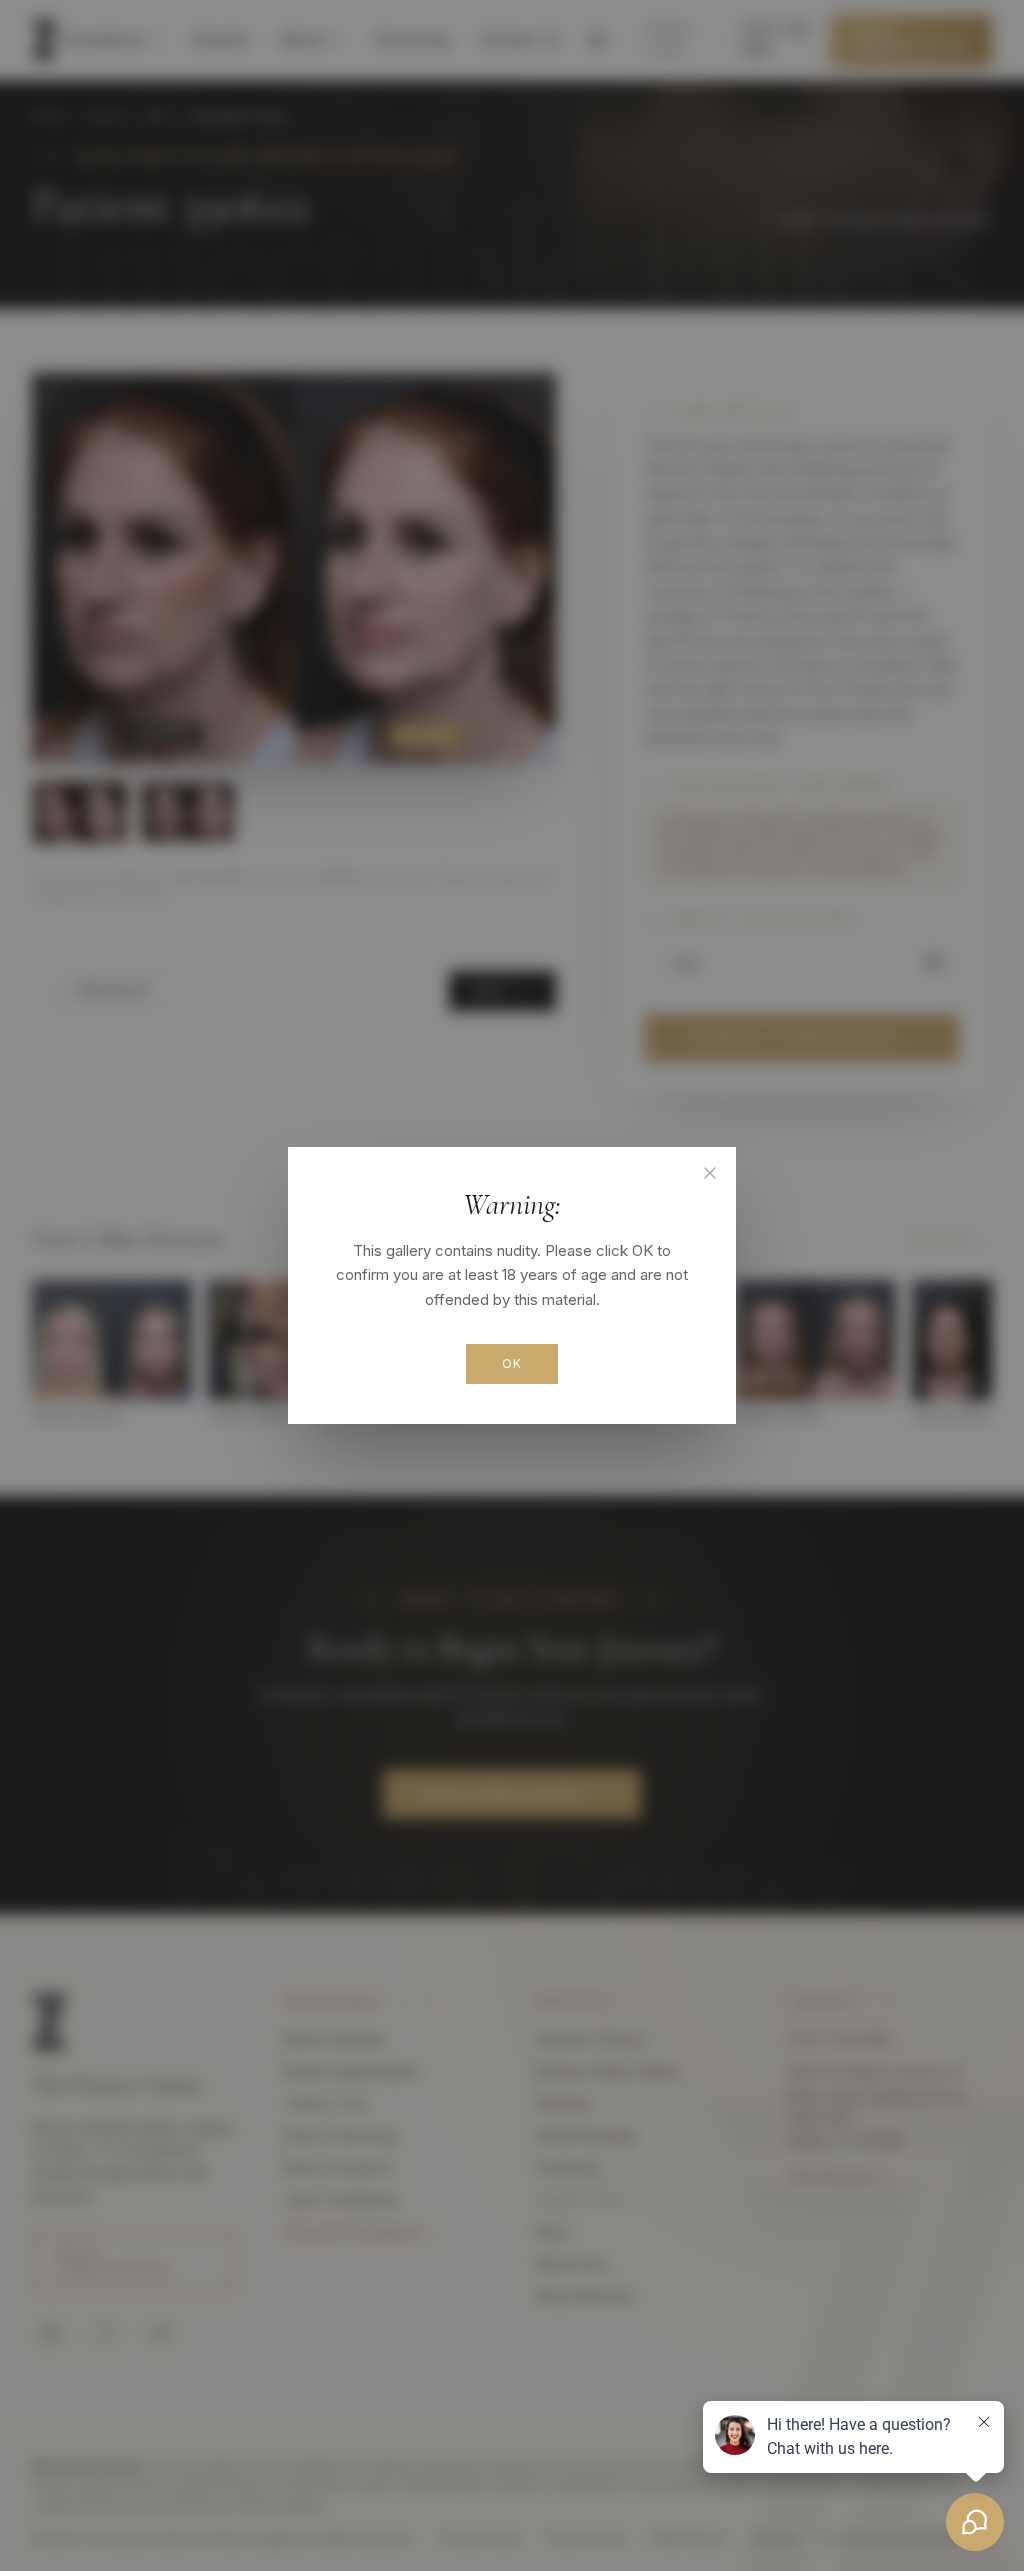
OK (512, 1363)
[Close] (710, 1173)
